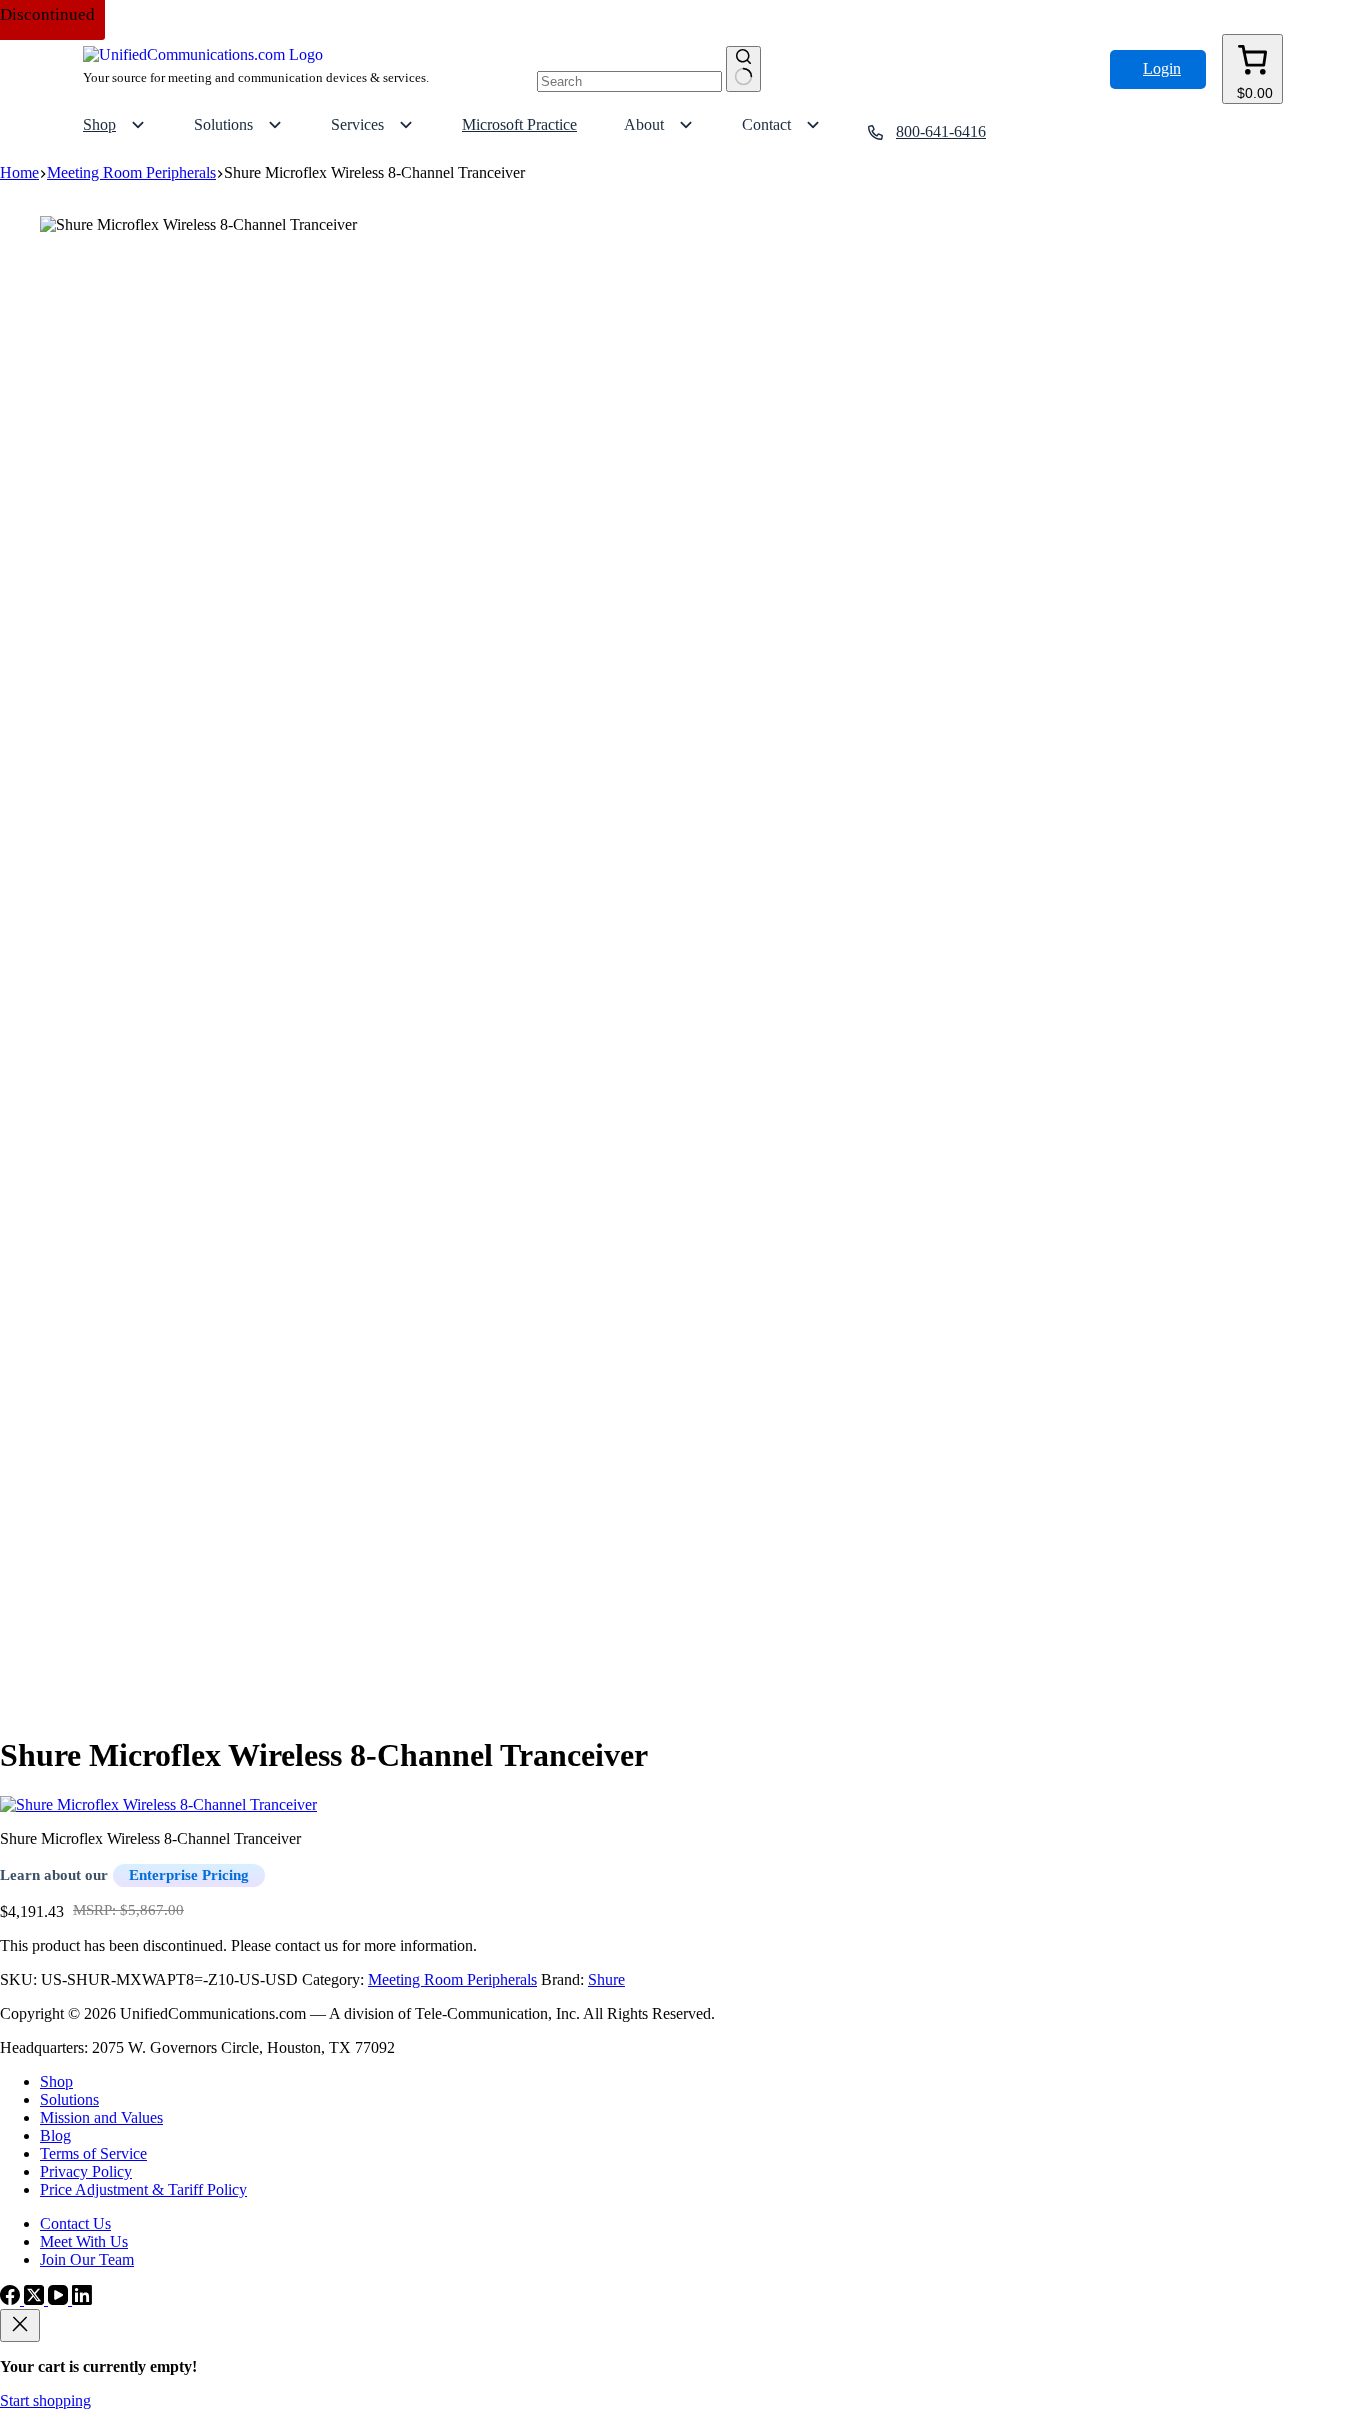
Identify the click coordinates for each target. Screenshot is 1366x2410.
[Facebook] (12, 2299)
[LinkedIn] (82, 2299)
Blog (55, 2135)
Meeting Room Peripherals (452, 1979)
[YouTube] (60, 2299)
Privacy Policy (86, 2171)
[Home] (203, 54)
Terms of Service (93, 2153)
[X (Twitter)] (36, 2299)
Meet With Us (84, 2241)
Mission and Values (101, 2117)
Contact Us (75, 2223)
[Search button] (743, 69)
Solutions (69, 2099)
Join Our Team (87, 2259)
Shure (606, 1979)
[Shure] (158, 1804)
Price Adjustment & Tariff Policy (143, 2189)
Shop (56, 2081)
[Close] (20, 2325)
